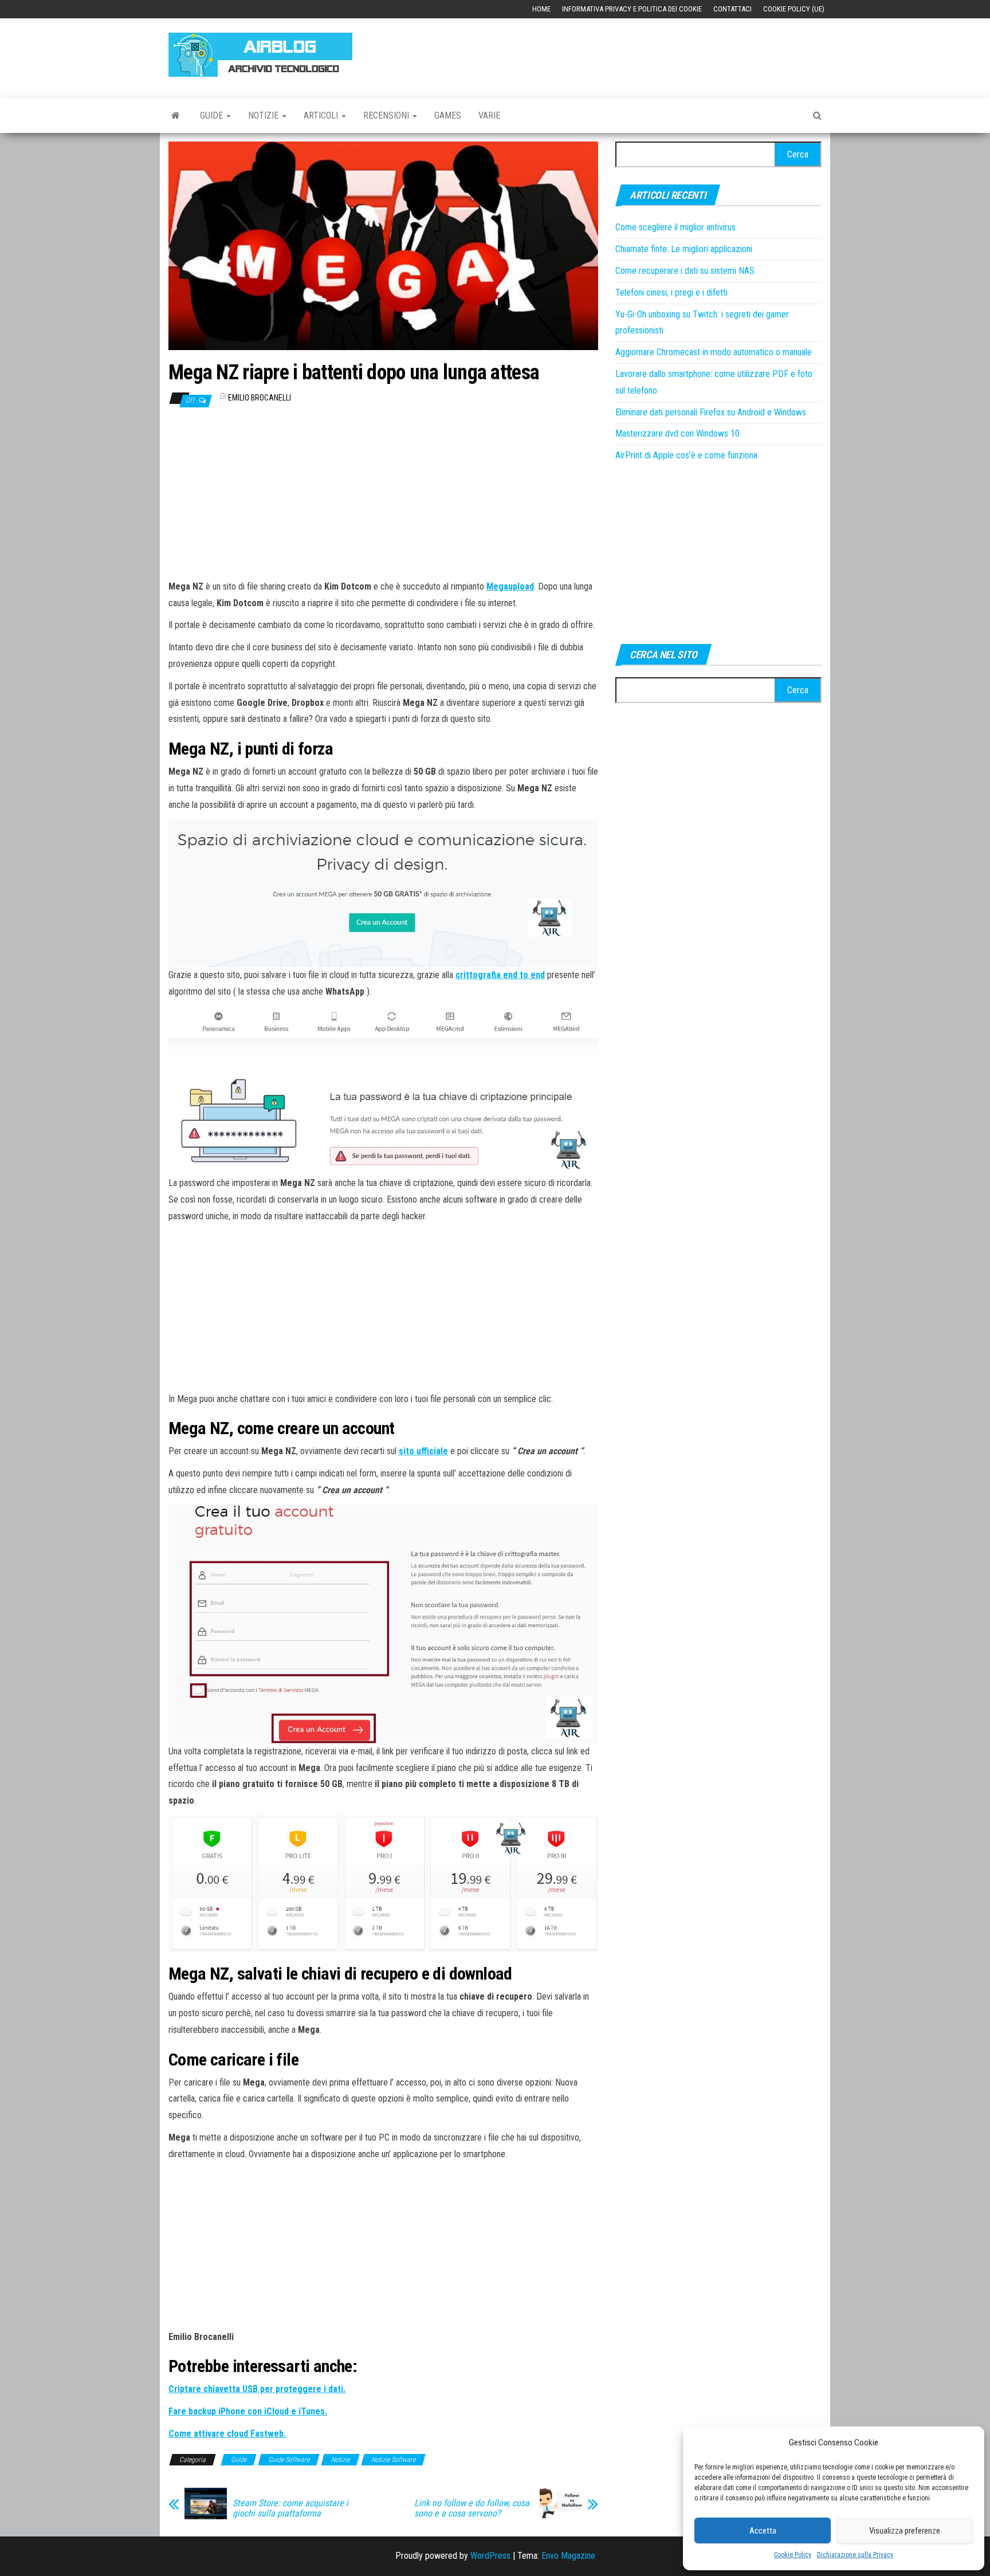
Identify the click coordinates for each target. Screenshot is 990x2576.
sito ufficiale (423, 1451)
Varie (489, 115)
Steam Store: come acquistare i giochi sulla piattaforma (290, 2508)
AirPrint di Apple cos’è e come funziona (686, 455)
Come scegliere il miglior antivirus (675, 227)
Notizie (264, 115)
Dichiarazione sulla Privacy (855, 2555)
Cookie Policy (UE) (794, 9)
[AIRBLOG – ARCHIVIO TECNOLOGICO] (176, 116)
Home (541, 9)
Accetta (763, 2531)
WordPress (490, 2556)
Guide (213, 115)
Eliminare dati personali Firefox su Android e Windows (711, 412)
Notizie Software (393, 2460)
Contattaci (732, 9)
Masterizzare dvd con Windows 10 (677, 433)
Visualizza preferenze (905, 2531)
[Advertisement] (613, 53)
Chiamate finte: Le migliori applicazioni (684, 249)
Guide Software (289, 2460)
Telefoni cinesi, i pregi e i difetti (671, 292)
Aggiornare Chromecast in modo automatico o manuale (714, 352)
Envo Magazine (568, 2556)
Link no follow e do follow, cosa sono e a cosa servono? (472, 2508)
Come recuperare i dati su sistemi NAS (685, 271)
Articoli (322, 115)
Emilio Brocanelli (260, 398)
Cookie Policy (793, 2555)
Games (448, 115)
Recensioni (387, 115)
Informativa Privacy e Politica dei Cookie (632, 9)
